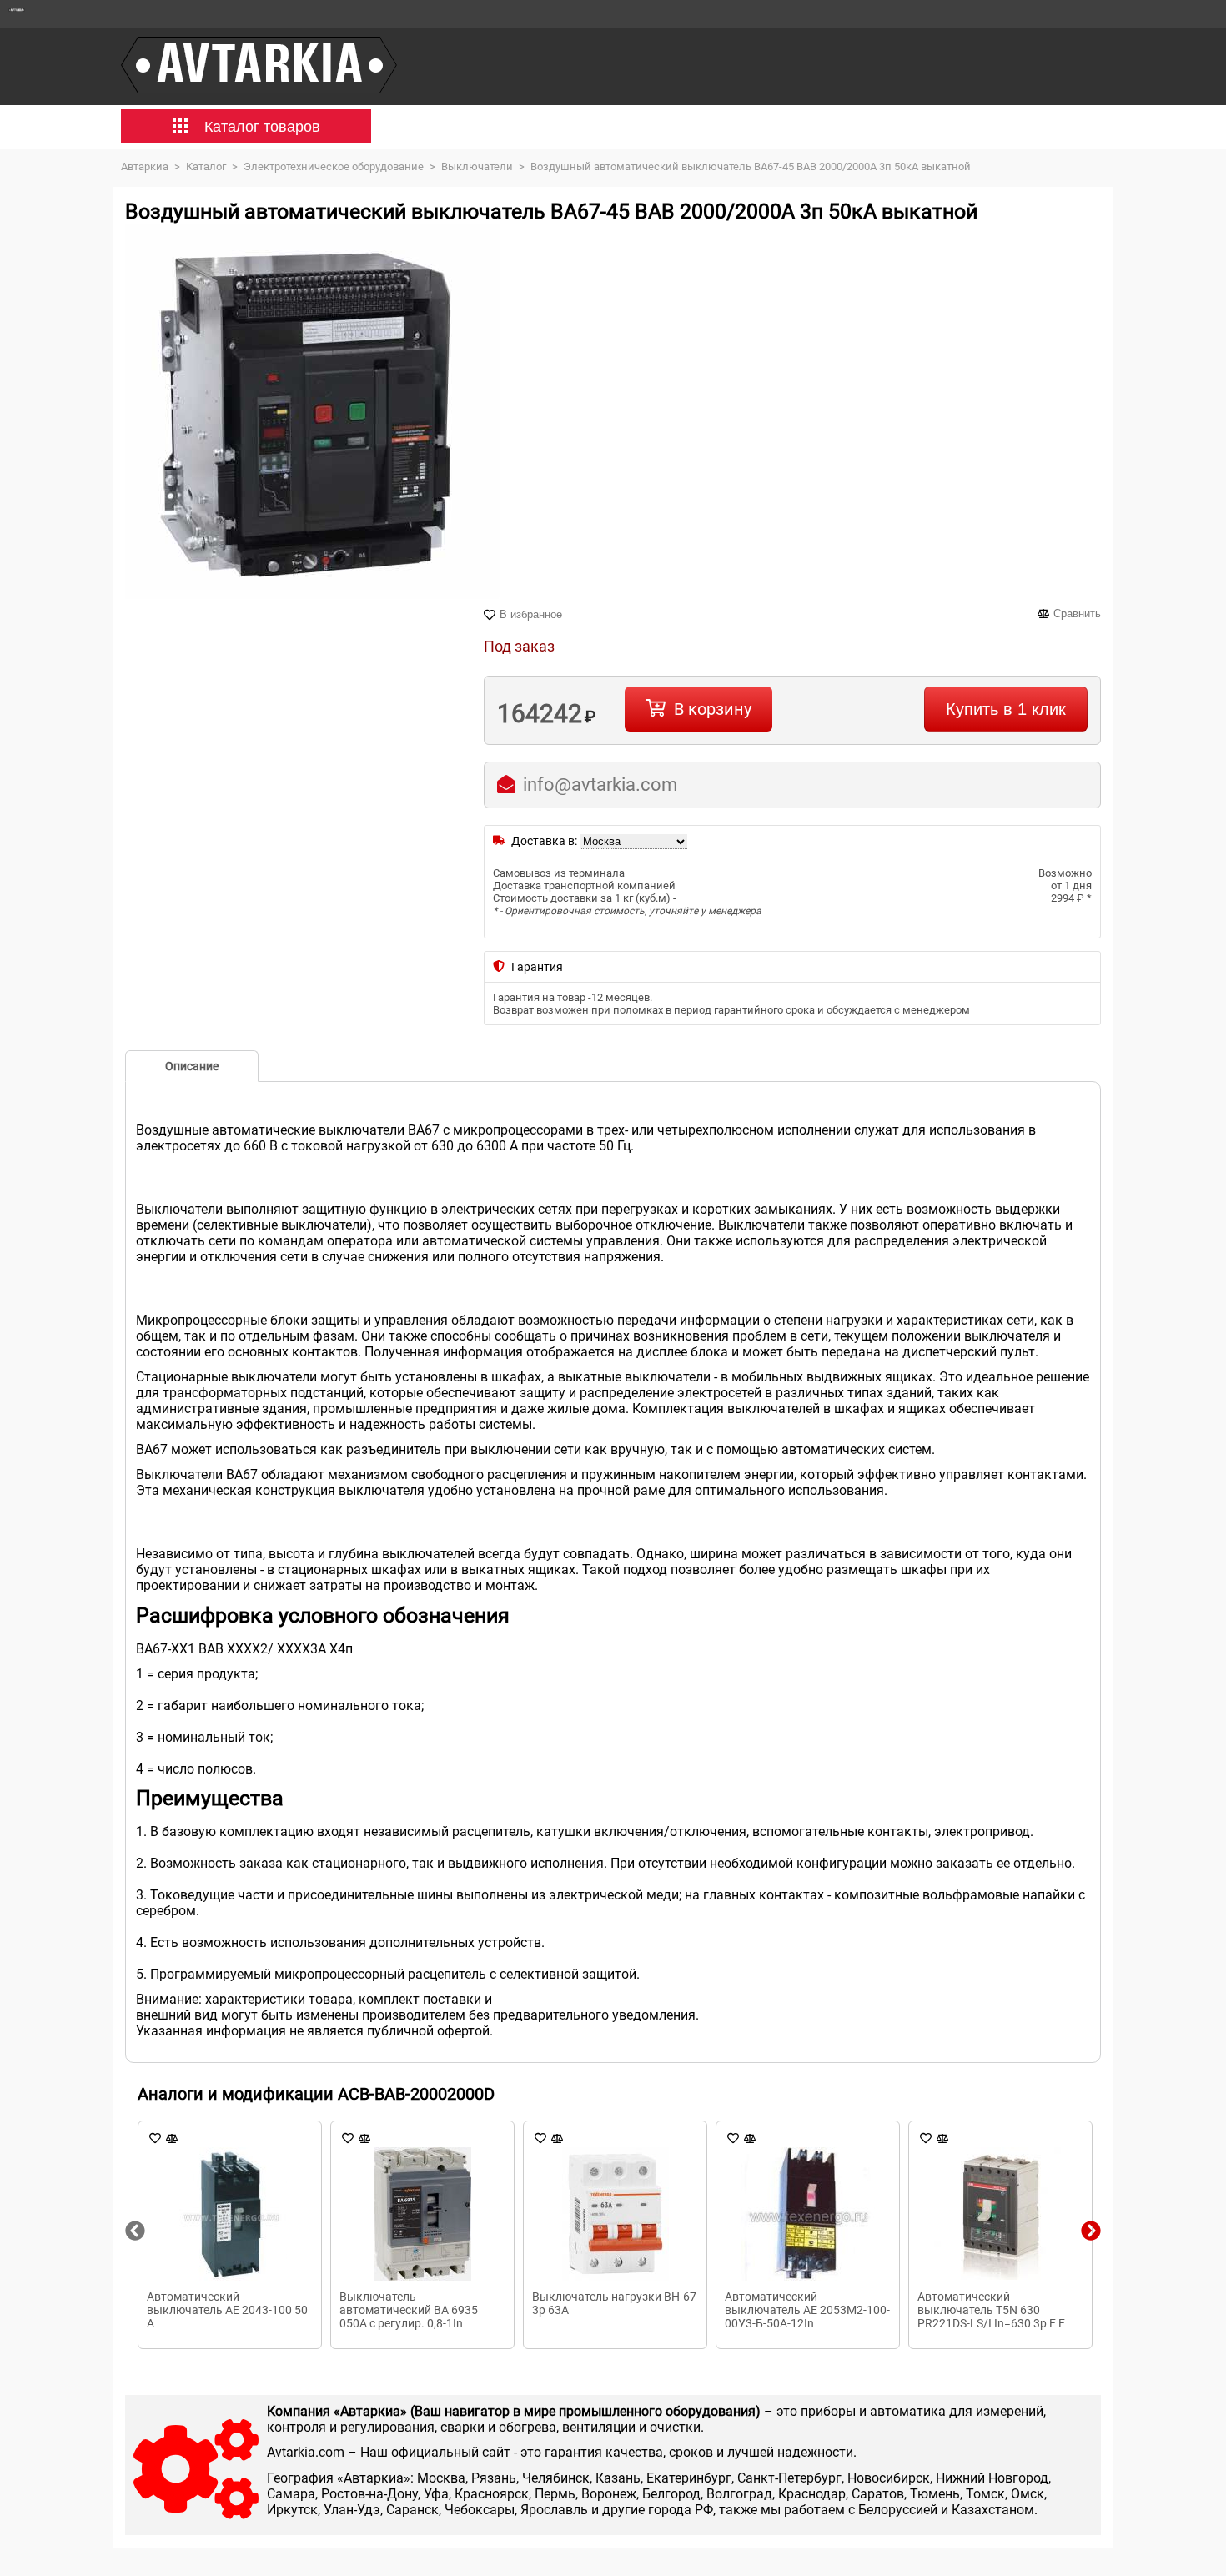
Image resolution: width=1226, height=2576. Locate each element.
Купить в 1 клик (1006, 709)
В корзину (713, 709)
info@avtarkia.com (600, 785)
